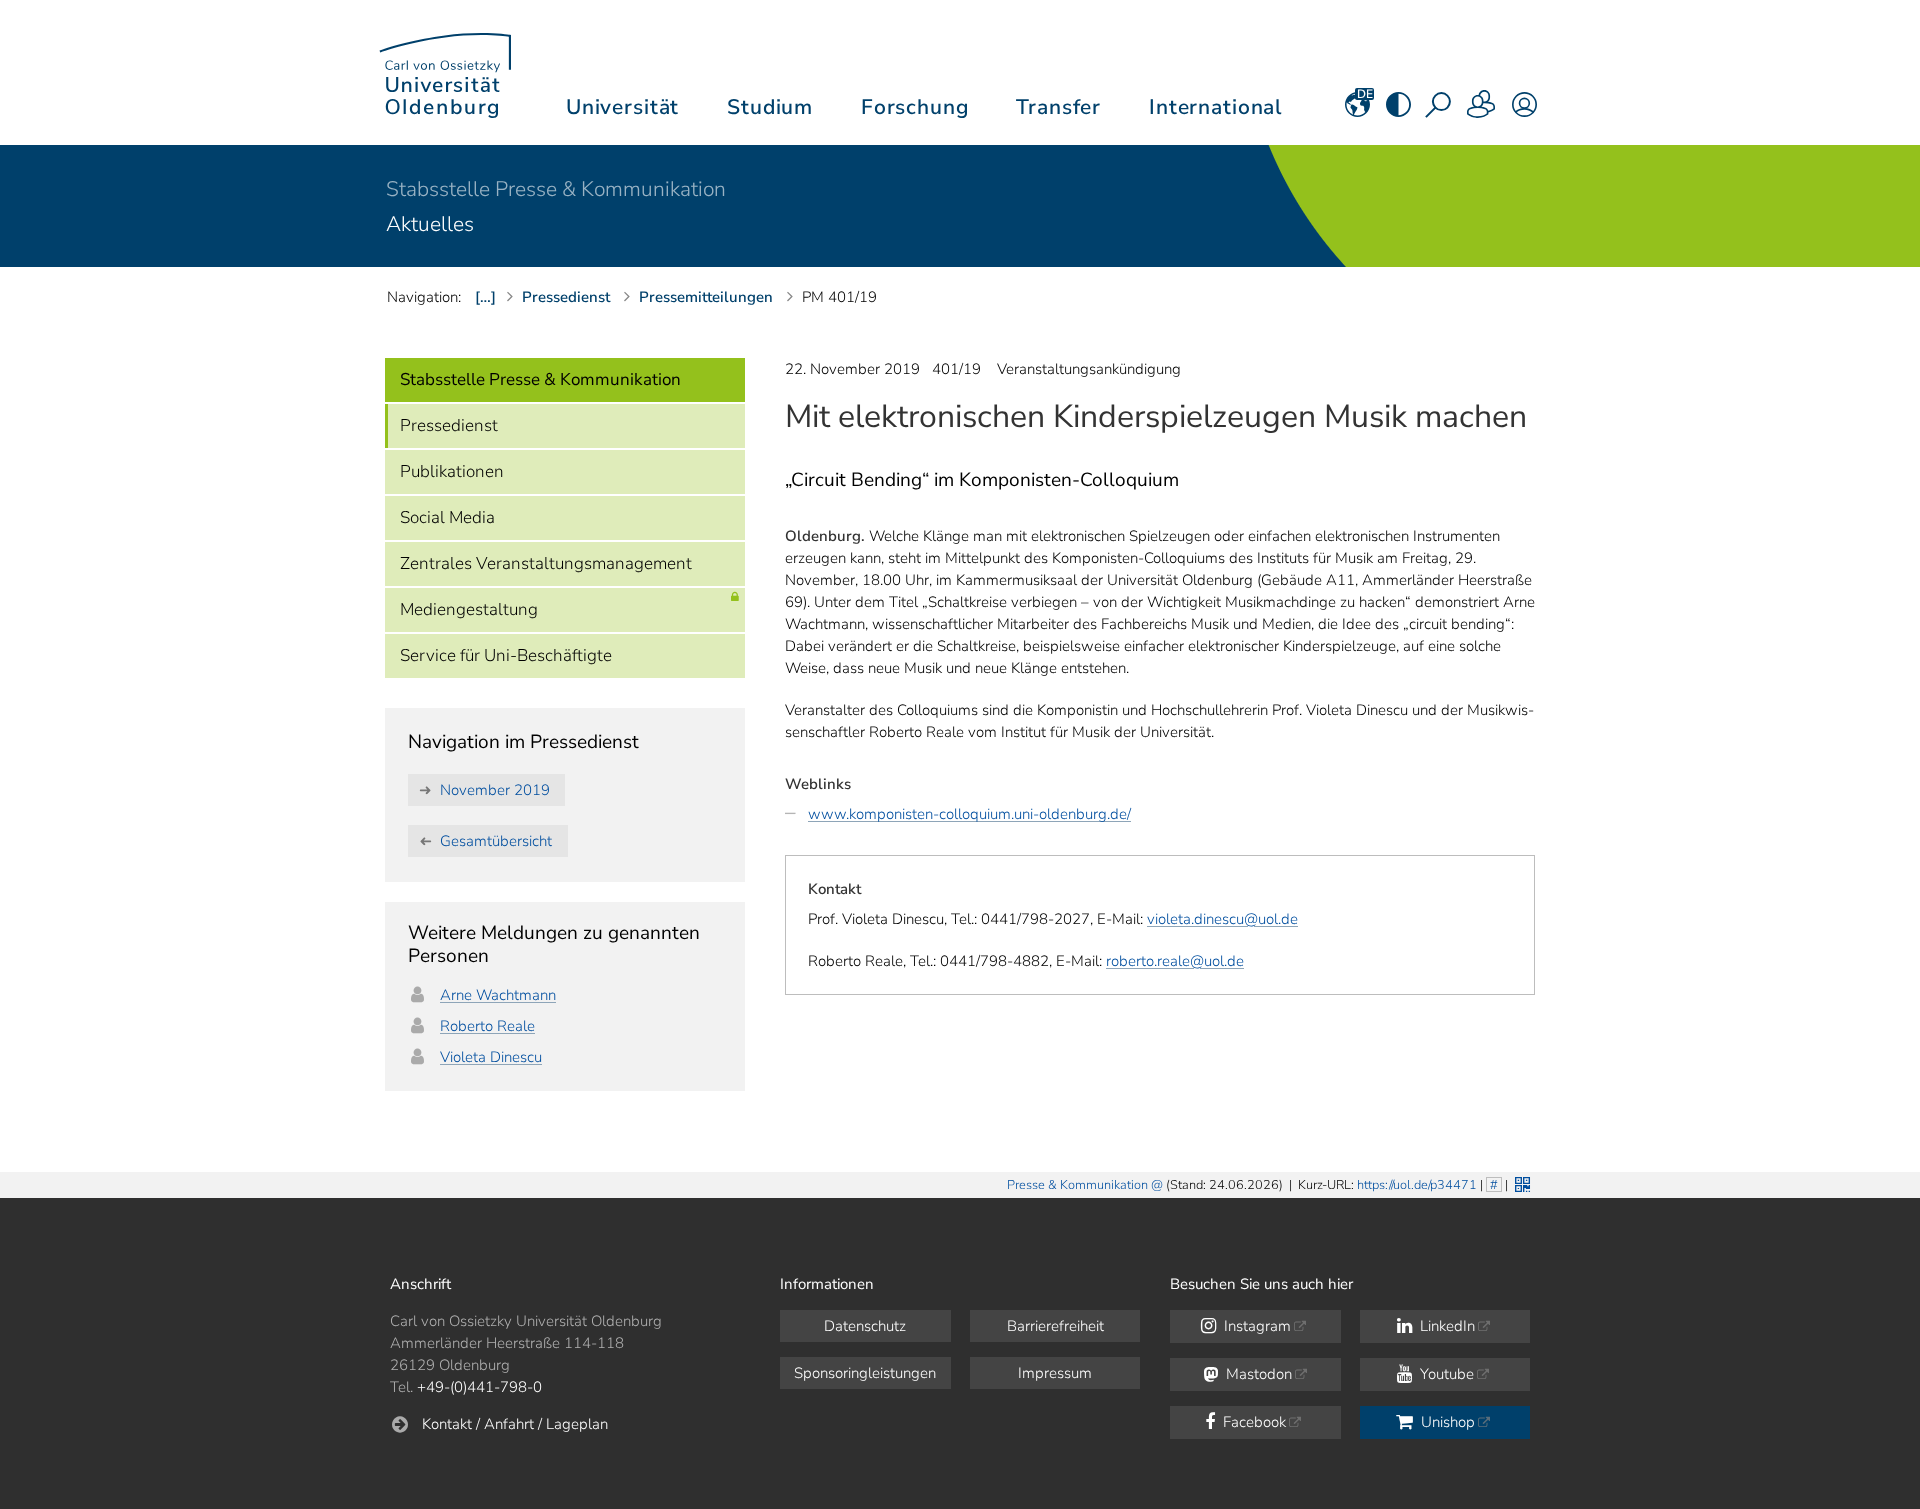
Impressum (1055, 1373)
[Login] (1524, 111)
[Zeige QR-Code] (1520, 1182)
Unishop (1446, 1422)
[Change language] (1357, 111)
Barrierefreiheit (1055, 1326)
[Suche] (1440, 111)
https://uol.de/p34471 (1417, 1185)
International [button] (1215, 107)
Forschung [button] (915, 107)
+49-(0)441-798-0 (479, 1387)
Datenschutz (865, 1326)
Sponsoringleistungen (865, 1373)
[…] (485, 297)
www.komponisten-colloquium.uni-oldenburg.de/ (969, 814)
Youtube (1445, 1374)
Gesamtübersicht (496, 841)
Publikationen (452, 471)
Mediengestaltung (469, 609)
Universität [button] (622, 107)
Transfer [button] (1058, 107)
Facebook (1252, 1422)
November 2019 (495, 790)
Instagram (1255, 1326)
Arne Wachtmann (498, 995)
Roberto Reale (487, 1026)
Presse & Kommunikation (1077, 1185)
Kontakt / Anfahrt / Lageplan (515, 1424)
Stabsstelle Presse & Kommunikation (556, 189)
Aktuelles (430, 224)
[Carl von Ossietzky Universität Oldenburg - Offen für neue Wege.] (445, 72)
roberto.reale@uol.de (1175, 961)
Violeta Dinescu (491, 1057)
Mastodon (1257, 1374)
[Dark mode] (1398, 111)
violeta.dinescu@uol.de (1222, 919)
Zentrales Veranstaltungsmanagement (546, 563)
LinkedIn (1445, 1326)
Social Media (447, 517)
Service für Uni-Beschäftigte (506, 655)
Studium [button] (770, 107)
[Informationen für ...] (1482, 111)
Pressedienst (449, 425)
